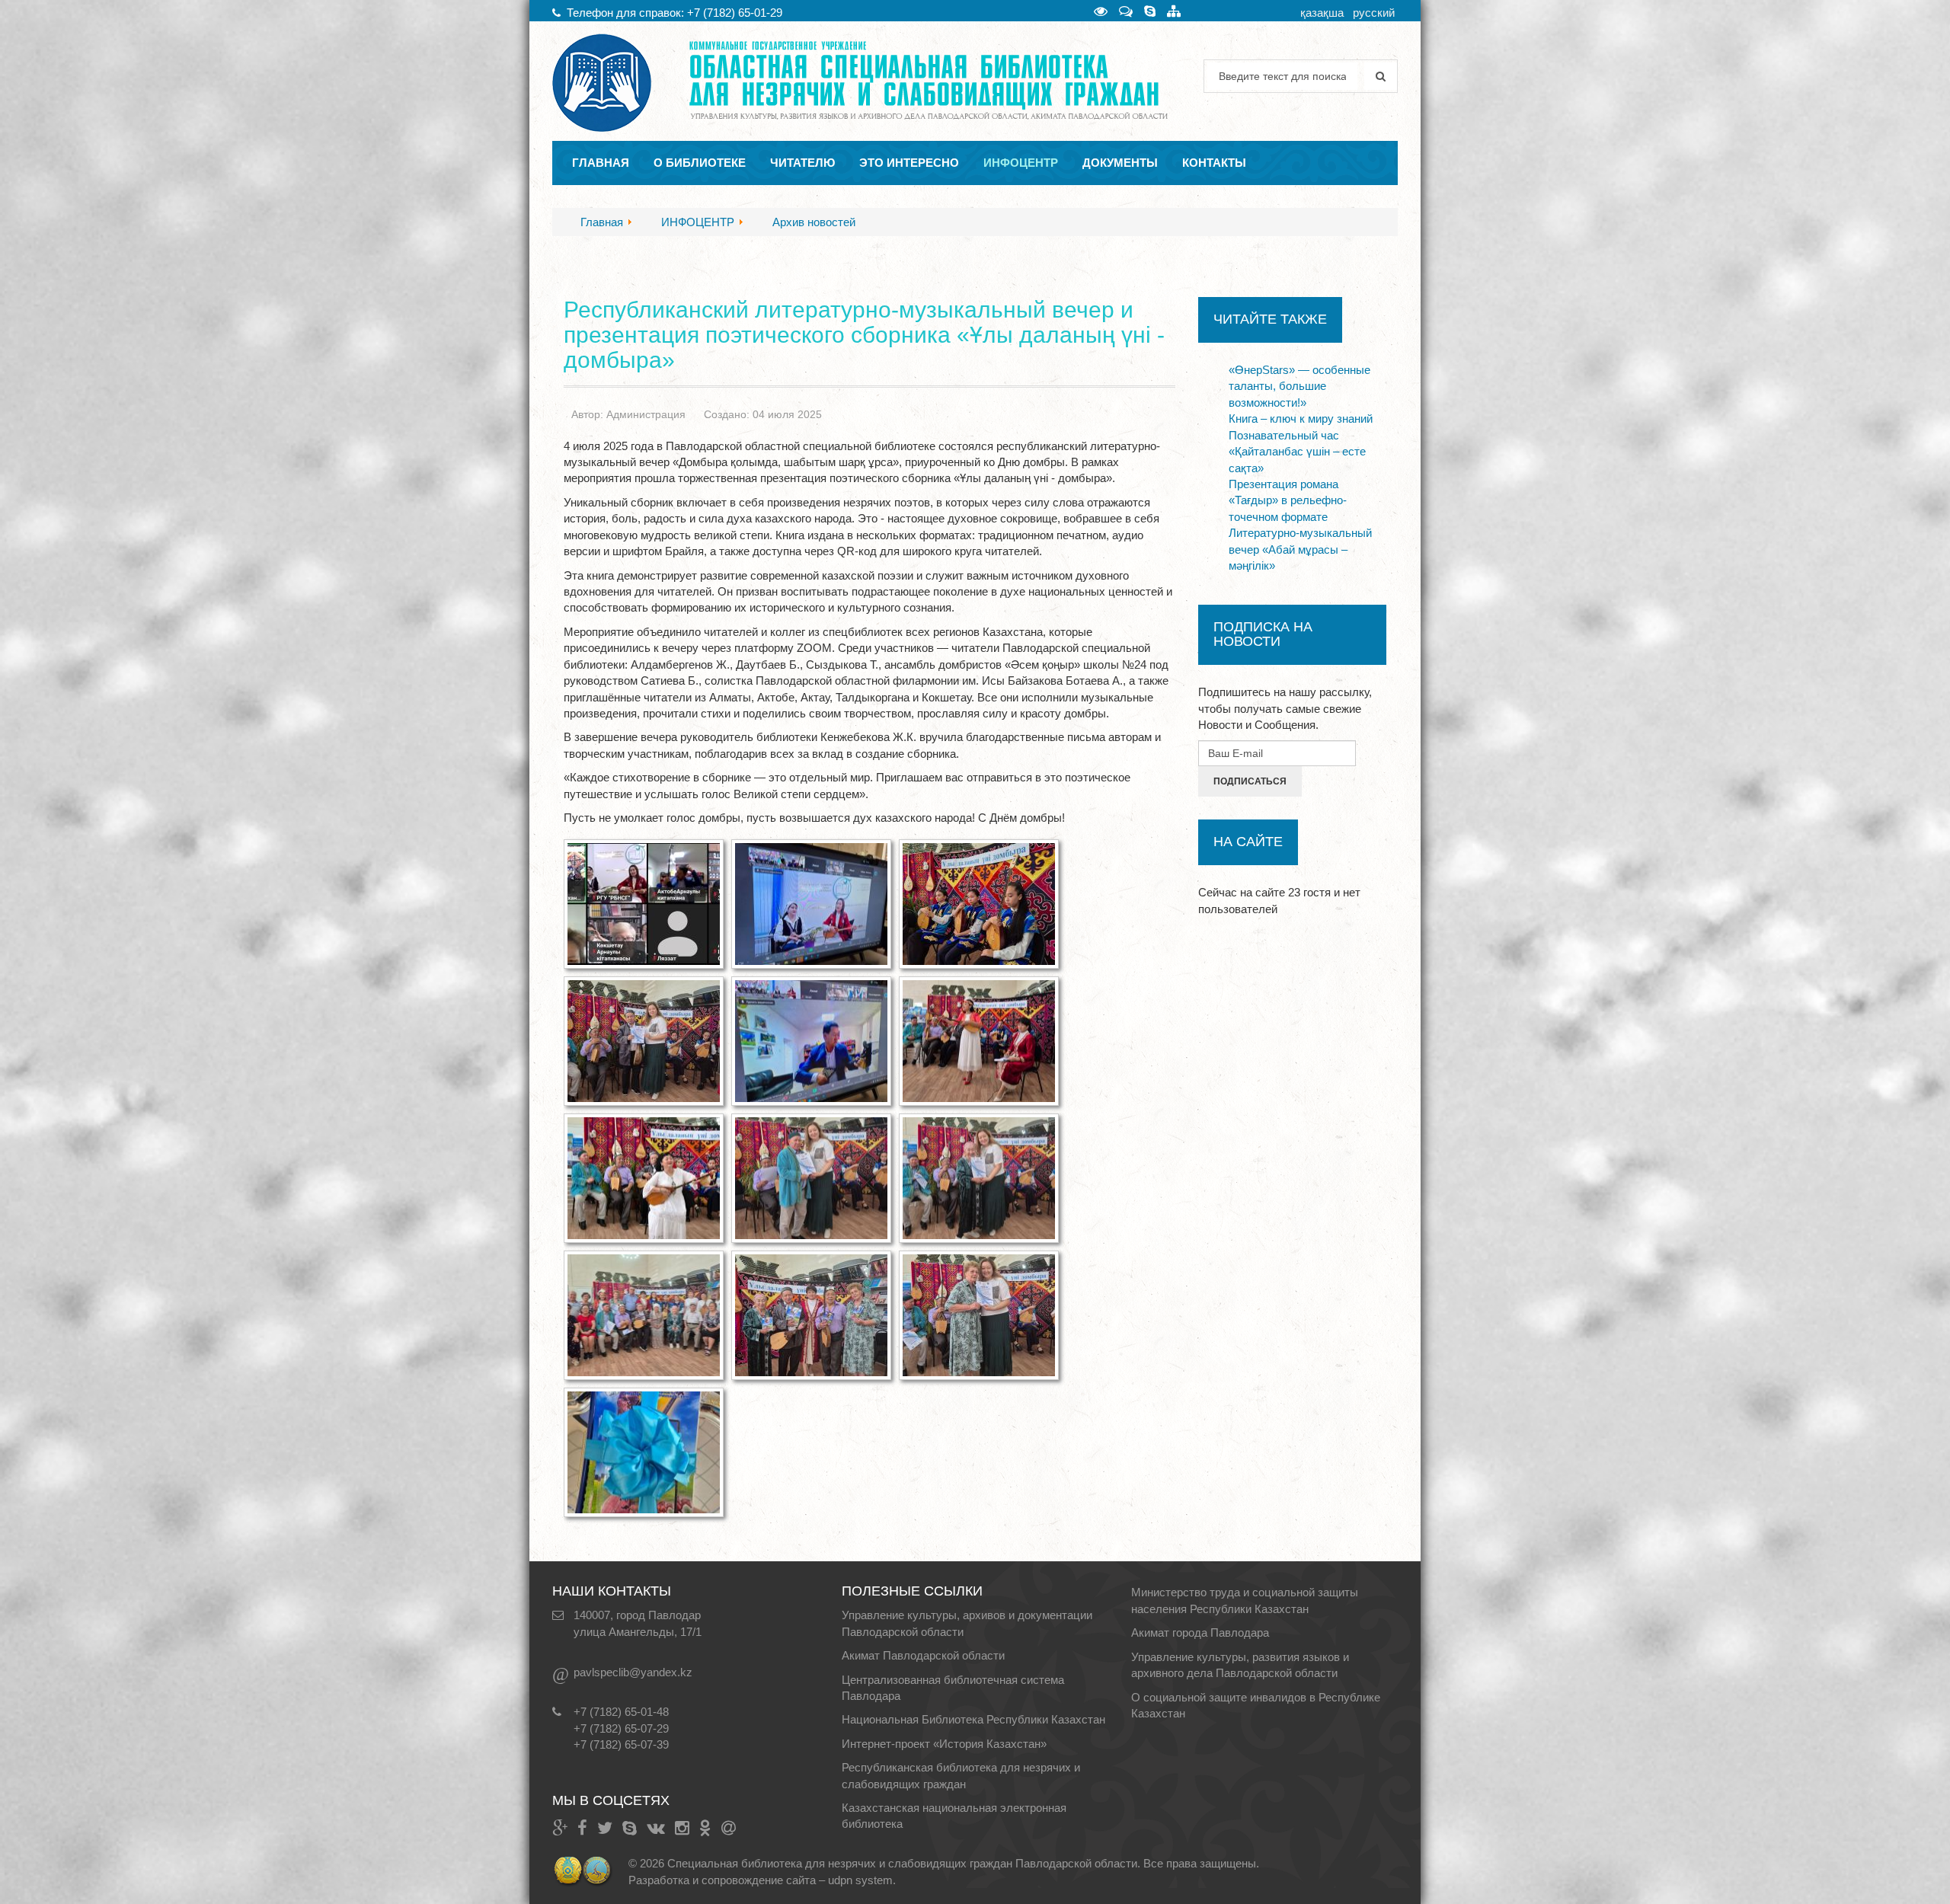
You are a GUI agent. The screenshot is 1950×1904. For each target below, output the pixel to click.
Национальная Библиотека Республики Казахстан (973, 1719)
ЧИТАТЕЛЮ (802, 163)
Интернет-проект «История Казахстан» (944, 1744)
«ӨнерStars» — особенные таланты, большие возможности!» (1299, 386)
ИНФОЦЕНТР (1021, 163)
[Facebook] (582, 1828)
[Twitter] (605, 1828)
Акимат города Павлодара (1200, 1632)
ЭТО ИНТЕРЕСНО (909, 163)
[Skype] (1150, 11)
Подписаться (1250, 781)
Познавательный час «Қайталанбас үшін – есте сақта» (1297, 452)
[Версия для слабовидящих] (1101, 11)
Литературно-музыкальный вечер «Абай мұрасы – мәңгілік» (1300, 549)
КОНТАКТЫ (1214, 163)
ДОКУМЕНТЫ (1120, 163)
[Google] (560, 1828)
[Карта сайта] (1174, 11)
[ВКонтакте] (656, 1828)
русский (1374, 13)
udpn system (860, 1880)
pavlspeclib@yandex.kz (633, 1672)
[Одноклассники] (705, 1828)
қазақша (1322, 13)
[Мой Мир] (729, 1828)
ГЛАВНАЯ (601, 163)
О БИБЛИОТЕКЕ (700, 163)
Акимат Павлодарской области (923, 1655)
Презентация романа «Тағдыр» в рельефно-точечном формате (1288, 500)
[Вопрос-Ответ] (1126, 11)
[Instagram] (682, 1828)
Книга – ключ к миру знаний (1301, 418)
